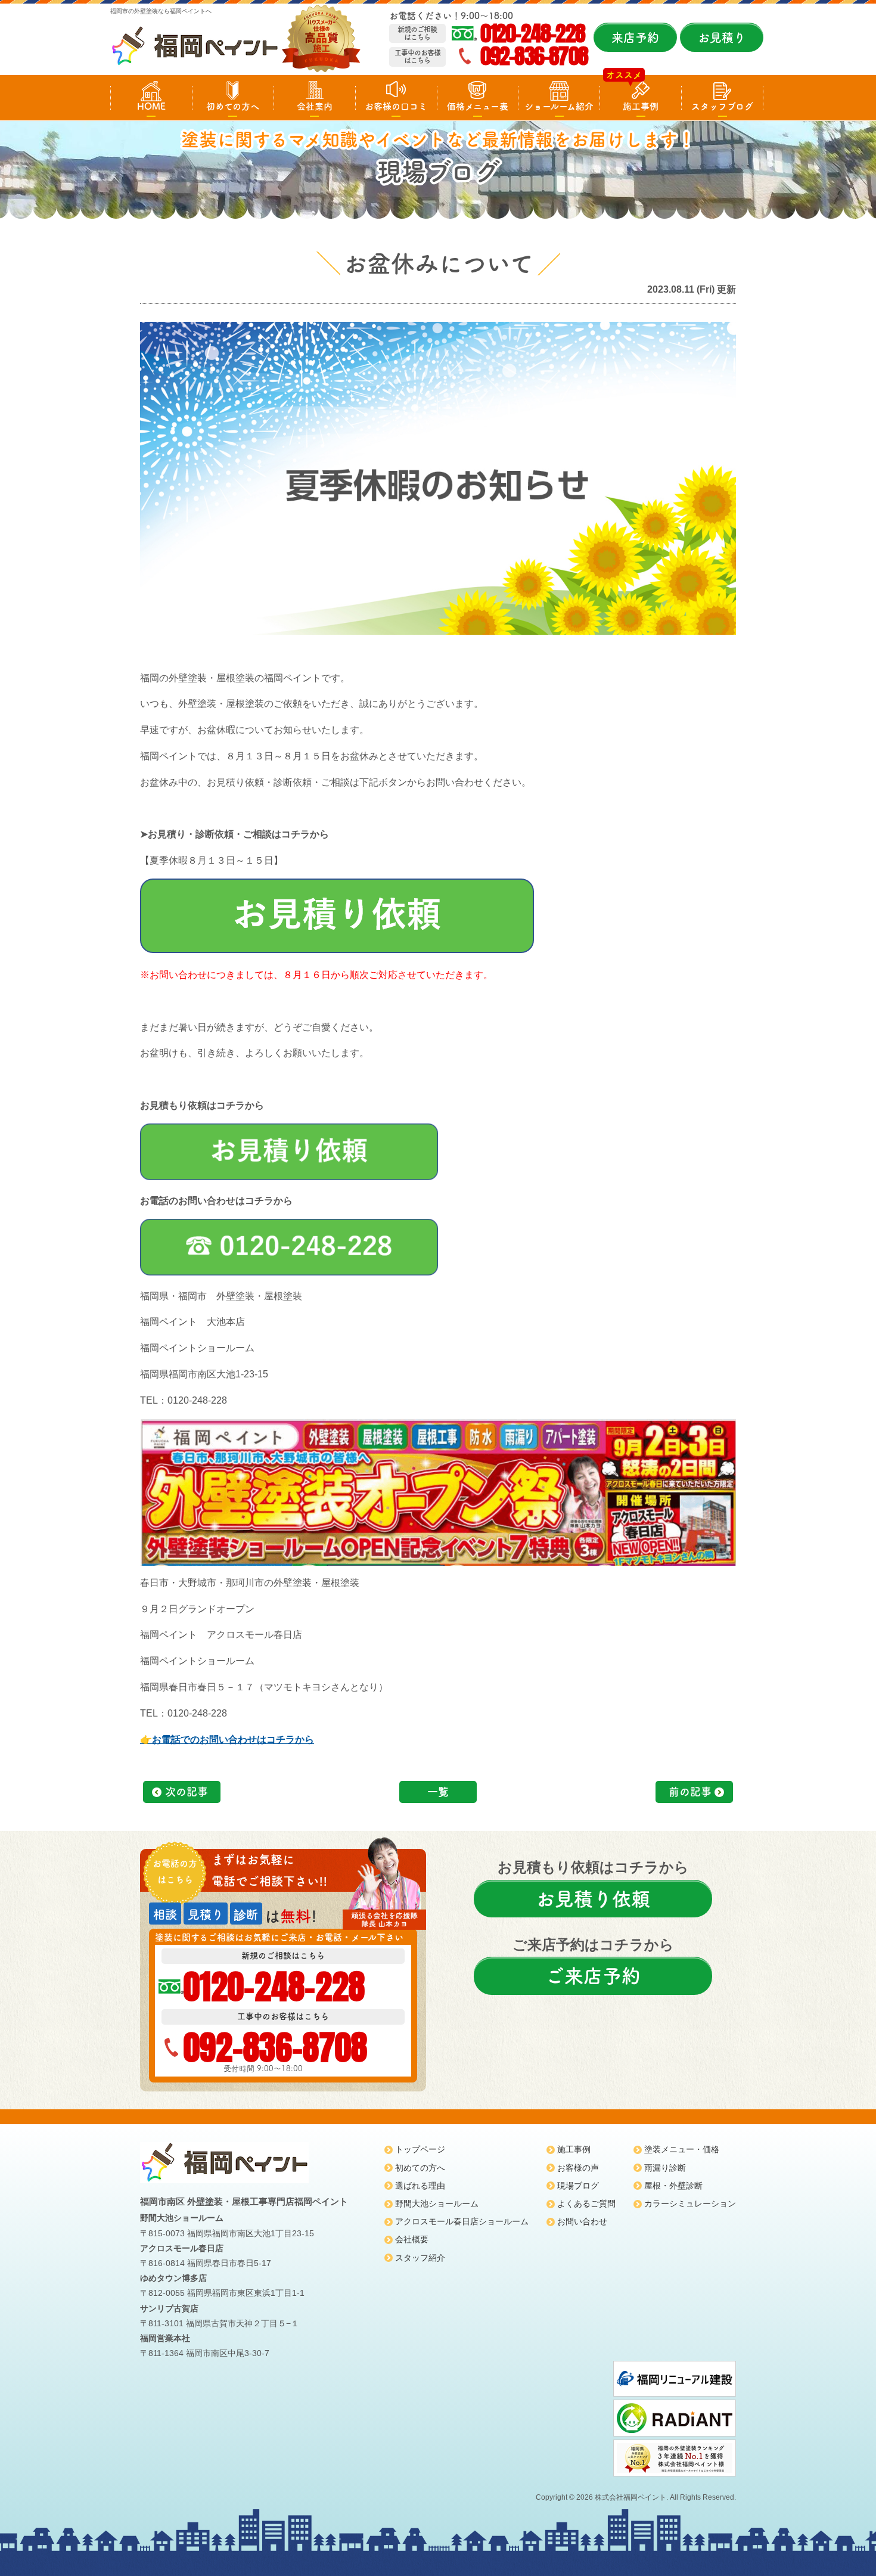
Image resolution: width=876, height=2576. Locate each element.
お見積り (722, 38)
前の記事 (690, 1792)
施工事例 (641, 106)
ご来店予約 (593, 1976)
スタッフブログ (722, 106)
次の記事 (187, 1792)
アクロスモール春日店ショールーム (462, 2221)
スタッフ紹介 (420, 2258)
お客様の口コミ (396, 106)
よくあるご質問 (586, 2203)
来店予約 (635, 38)
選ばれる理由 (420, 2186)
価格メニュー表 (478, 106)
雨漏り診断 (665, 2168)
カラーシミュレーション (690, 2203)
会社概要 (412, 2239)
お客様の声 (578, 2168)
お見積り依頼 (593, 1899)
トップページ (420, 2149)
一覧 (438, 1792)
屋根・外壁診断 (673, 2186)
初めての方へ (233, 106)
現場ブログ (578, 2186)
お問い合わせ (582, 2221)
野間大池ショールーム (437, 2203)
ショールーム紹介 (559, 106)
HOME (151, 106)
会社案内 (315, 106)
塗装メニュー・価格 (682, 2149)
